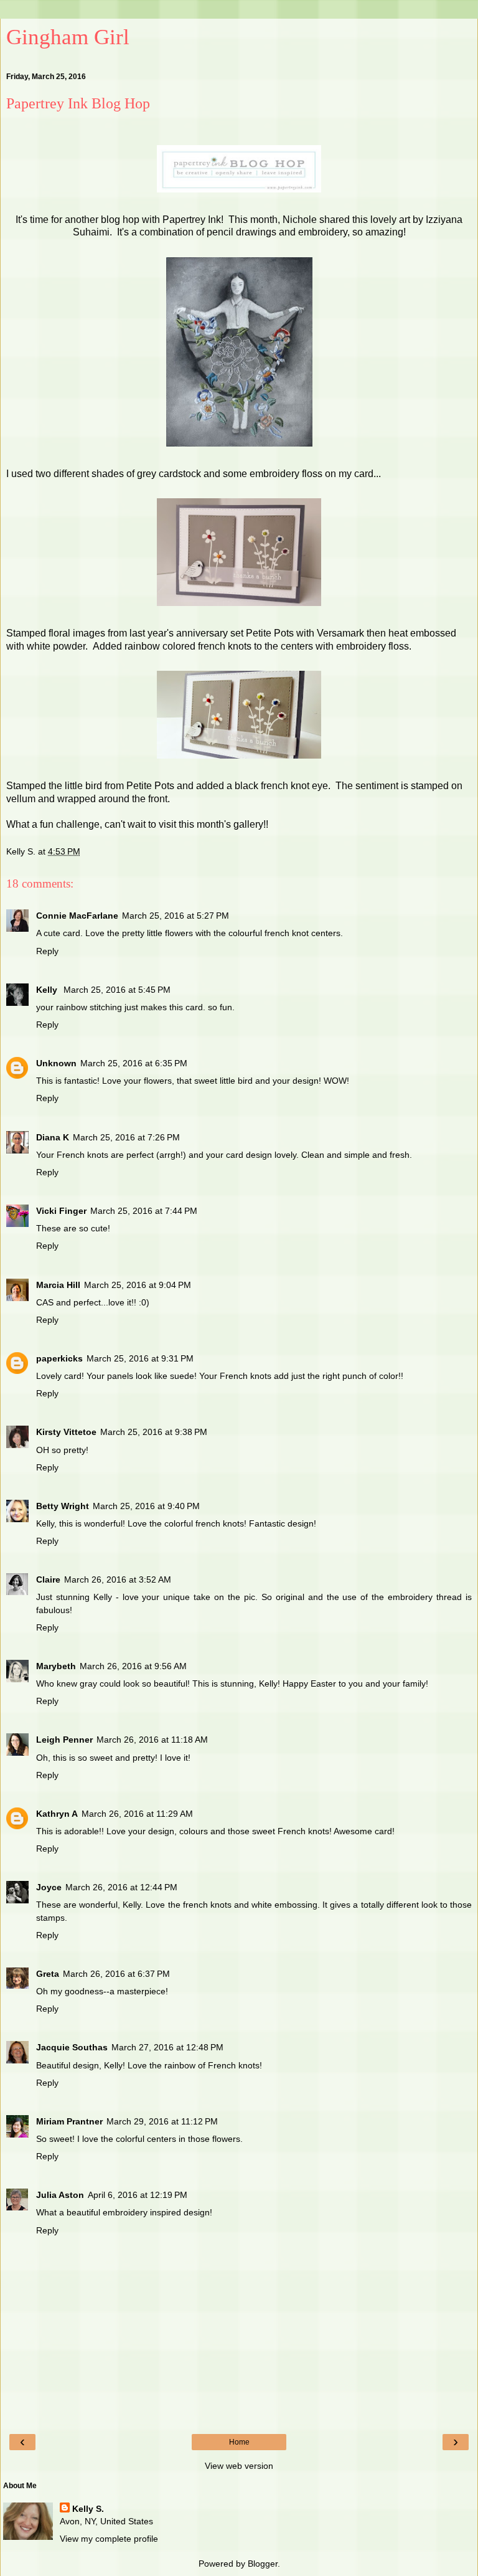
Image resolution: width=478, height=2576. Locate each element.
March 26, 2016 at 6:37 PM (116, 1974)
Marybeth (56, 1666)
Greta (48, 1974)
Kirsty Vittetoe (66, 1432)
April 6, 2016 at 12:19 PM (138, 2195)
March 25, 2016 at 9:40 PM (146, 1506)
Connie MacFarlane (77, 916)
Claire (48, 1579)
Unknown (56, 1063)
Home (239, 2442)
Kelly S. (88, 2509)
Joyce (49, 1887)
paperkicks (59, 1358)
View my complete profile (109, 2539)
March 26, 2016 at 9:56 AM (133, 1666)
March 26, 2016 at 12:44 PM (121, 1887)
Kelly (48, 990)
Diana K (53, 1137)
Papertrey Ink (192, 220)
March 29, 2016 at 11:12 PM (162, 2121)
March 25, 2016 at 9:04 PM (138, 1285)
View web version (239, 2466)
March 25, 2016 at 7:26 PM (126, 1137)
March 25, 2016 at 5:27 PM (176, 916)
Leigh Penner (64, 1740)
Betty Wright (63, 1506)
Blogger (263, 2564)
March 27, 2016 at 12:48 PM (167, 2047)
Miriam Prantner (69, 2121)
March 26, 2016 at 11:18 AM (152, 1740)
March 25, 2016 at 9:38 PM (154, 1432)
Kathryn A (57, 1814)
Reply (47, 951)
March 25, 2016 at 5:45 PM (117, 990)
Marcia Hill (58, 1285)
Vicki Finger (61, 1211)
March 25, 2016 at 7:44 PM (144, 1211)
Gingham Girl (68, 37)
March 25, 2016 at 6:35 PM (134, 1063)
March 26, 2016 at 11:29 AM (137, 1814)
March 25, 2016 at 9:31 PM (140, 1358)
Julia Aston (60, 2195)
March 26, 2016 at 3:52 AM (118, 1579)
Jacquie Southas (72, 2047)
